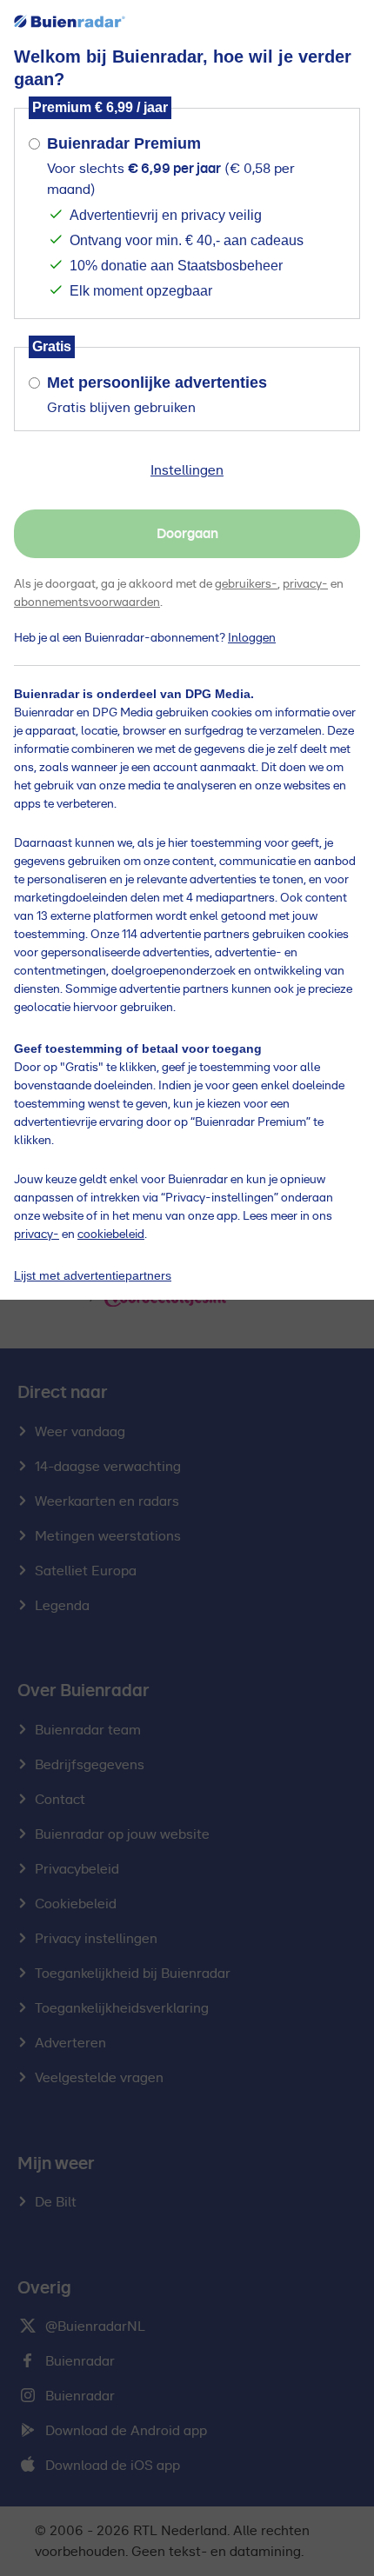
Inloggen (252, 638)
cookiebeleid (111, 1235)
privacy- (305, 584)
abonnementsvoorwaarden (87, 602)
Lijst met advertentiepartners (93, 1275)
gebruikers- (246, 584)
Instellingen (187, 470)
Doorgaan (187, 534)
